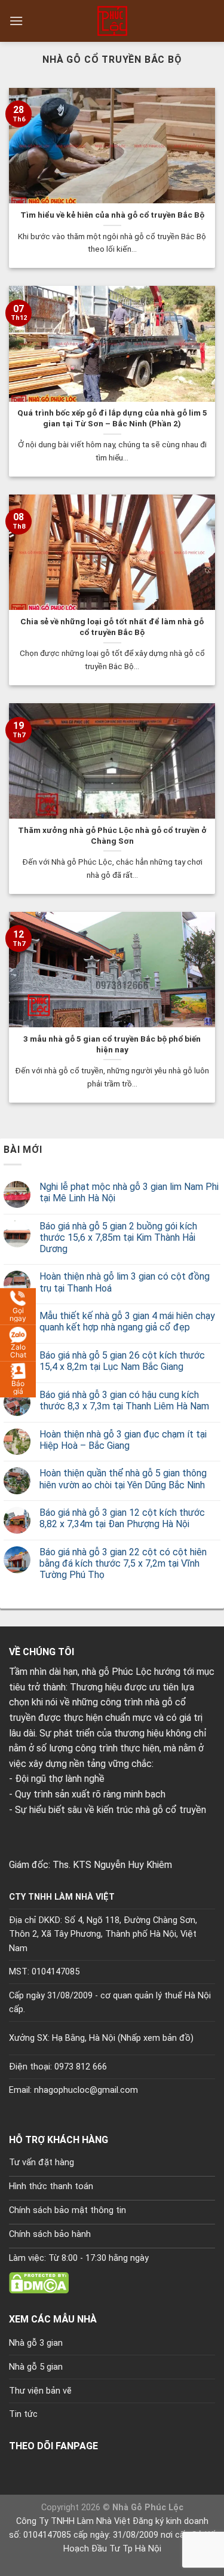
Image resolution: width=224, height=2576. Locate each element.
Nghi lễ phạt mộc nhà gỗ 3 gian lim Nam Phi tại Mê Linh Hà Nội (129, 1192)
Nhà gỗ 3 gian (36, 2343)
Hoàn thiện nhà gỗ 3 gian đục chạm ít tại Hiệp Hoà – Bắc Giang (123, 1440)
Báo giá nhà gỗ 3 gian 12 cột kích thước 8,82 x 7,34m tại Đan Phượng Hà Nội (122, 1518)
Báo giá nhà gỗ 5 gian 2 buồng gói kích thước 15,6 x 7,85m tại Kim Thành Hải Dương (118, 1237)
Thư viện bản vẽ (40, 2391)
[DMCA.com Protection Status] (39, 2282)
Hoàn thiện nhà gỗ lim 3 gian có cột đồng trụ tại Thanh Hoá (125, 1282)
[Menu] (16, 21)
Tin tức (23, 2414)
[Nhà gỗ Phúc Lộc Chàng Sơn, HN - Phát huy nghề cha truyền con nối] (112, 21)
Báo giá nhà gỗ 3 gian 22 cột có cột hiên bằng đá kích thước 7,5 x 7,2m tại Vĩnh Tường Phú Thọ (123, 1563)
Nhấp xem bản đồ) (157, 2038)
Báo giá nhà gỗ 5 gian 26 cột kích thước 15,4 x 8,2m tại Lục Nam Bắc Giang (122, 1361)
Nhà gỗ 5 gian (36, 2367)
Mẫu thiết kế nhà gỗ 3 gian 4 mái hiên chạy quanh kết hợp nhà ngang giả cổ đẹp (127, 1321)
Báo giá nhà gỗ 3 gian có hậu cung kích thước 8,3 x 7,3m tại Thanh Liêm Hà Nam (124, 1400)
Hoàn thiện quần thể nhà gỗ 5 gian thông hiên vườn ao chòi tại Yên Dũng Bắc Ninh (123, 1479)
